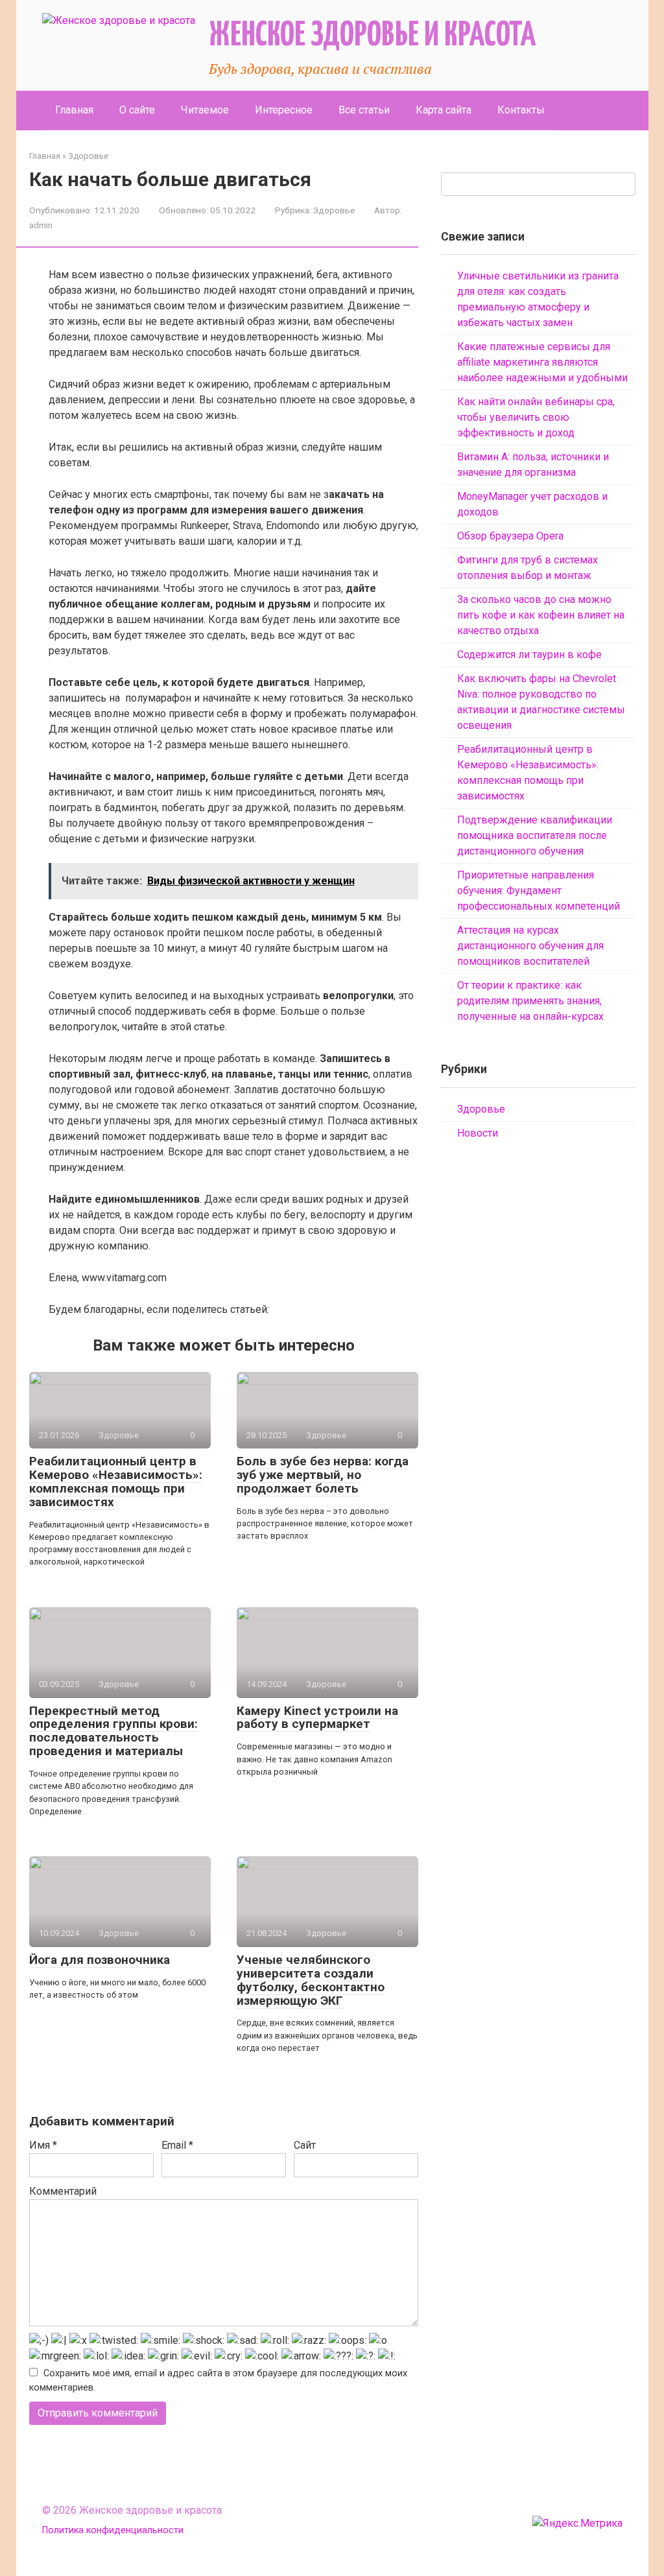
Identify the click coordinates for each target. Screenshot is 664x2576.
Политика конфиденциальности (113, 2530)
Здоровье (334, 210)
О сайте (137, 110)
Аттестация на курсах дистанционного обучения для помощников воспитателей (530, 946)
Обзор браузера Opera (510, 536)
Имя (43, 2145)
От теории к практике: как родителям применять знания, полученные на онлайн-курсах (530, 1001)
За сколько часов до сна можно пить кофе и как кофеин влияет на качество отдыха (541, 615)
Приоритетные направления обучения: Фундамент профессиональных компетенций (539, 891)
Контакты (521, 110)
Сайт (305, 2145)
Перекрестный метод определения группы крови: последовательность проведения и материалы (113, 1731)
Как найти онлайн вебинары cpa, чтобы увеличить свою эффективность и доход (536, 417)
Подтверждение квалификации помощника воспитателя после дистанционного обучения (535, 835)
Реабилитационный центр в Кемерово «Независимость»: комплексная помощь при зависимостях (116, 1482)
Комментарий (63, 2191)
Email (177, 2145)
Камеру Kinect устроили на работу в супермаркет (317, 1718)
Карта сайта (444, 110)
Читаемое (205, 110)
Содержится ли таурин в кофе (529, 655)
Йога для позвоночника (100, 1960)
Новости (478, 1133)
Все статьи (364, 110)
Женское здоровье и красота (372, 36)
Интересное (284, 110)
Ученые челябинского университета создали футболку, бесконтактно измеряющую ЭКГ (311, 1980)
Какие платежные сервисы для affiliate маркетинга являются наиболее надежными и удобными (542, 362)
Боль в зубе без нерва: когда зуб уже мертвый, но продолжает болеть (323, 1475)
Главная (74, 110)
